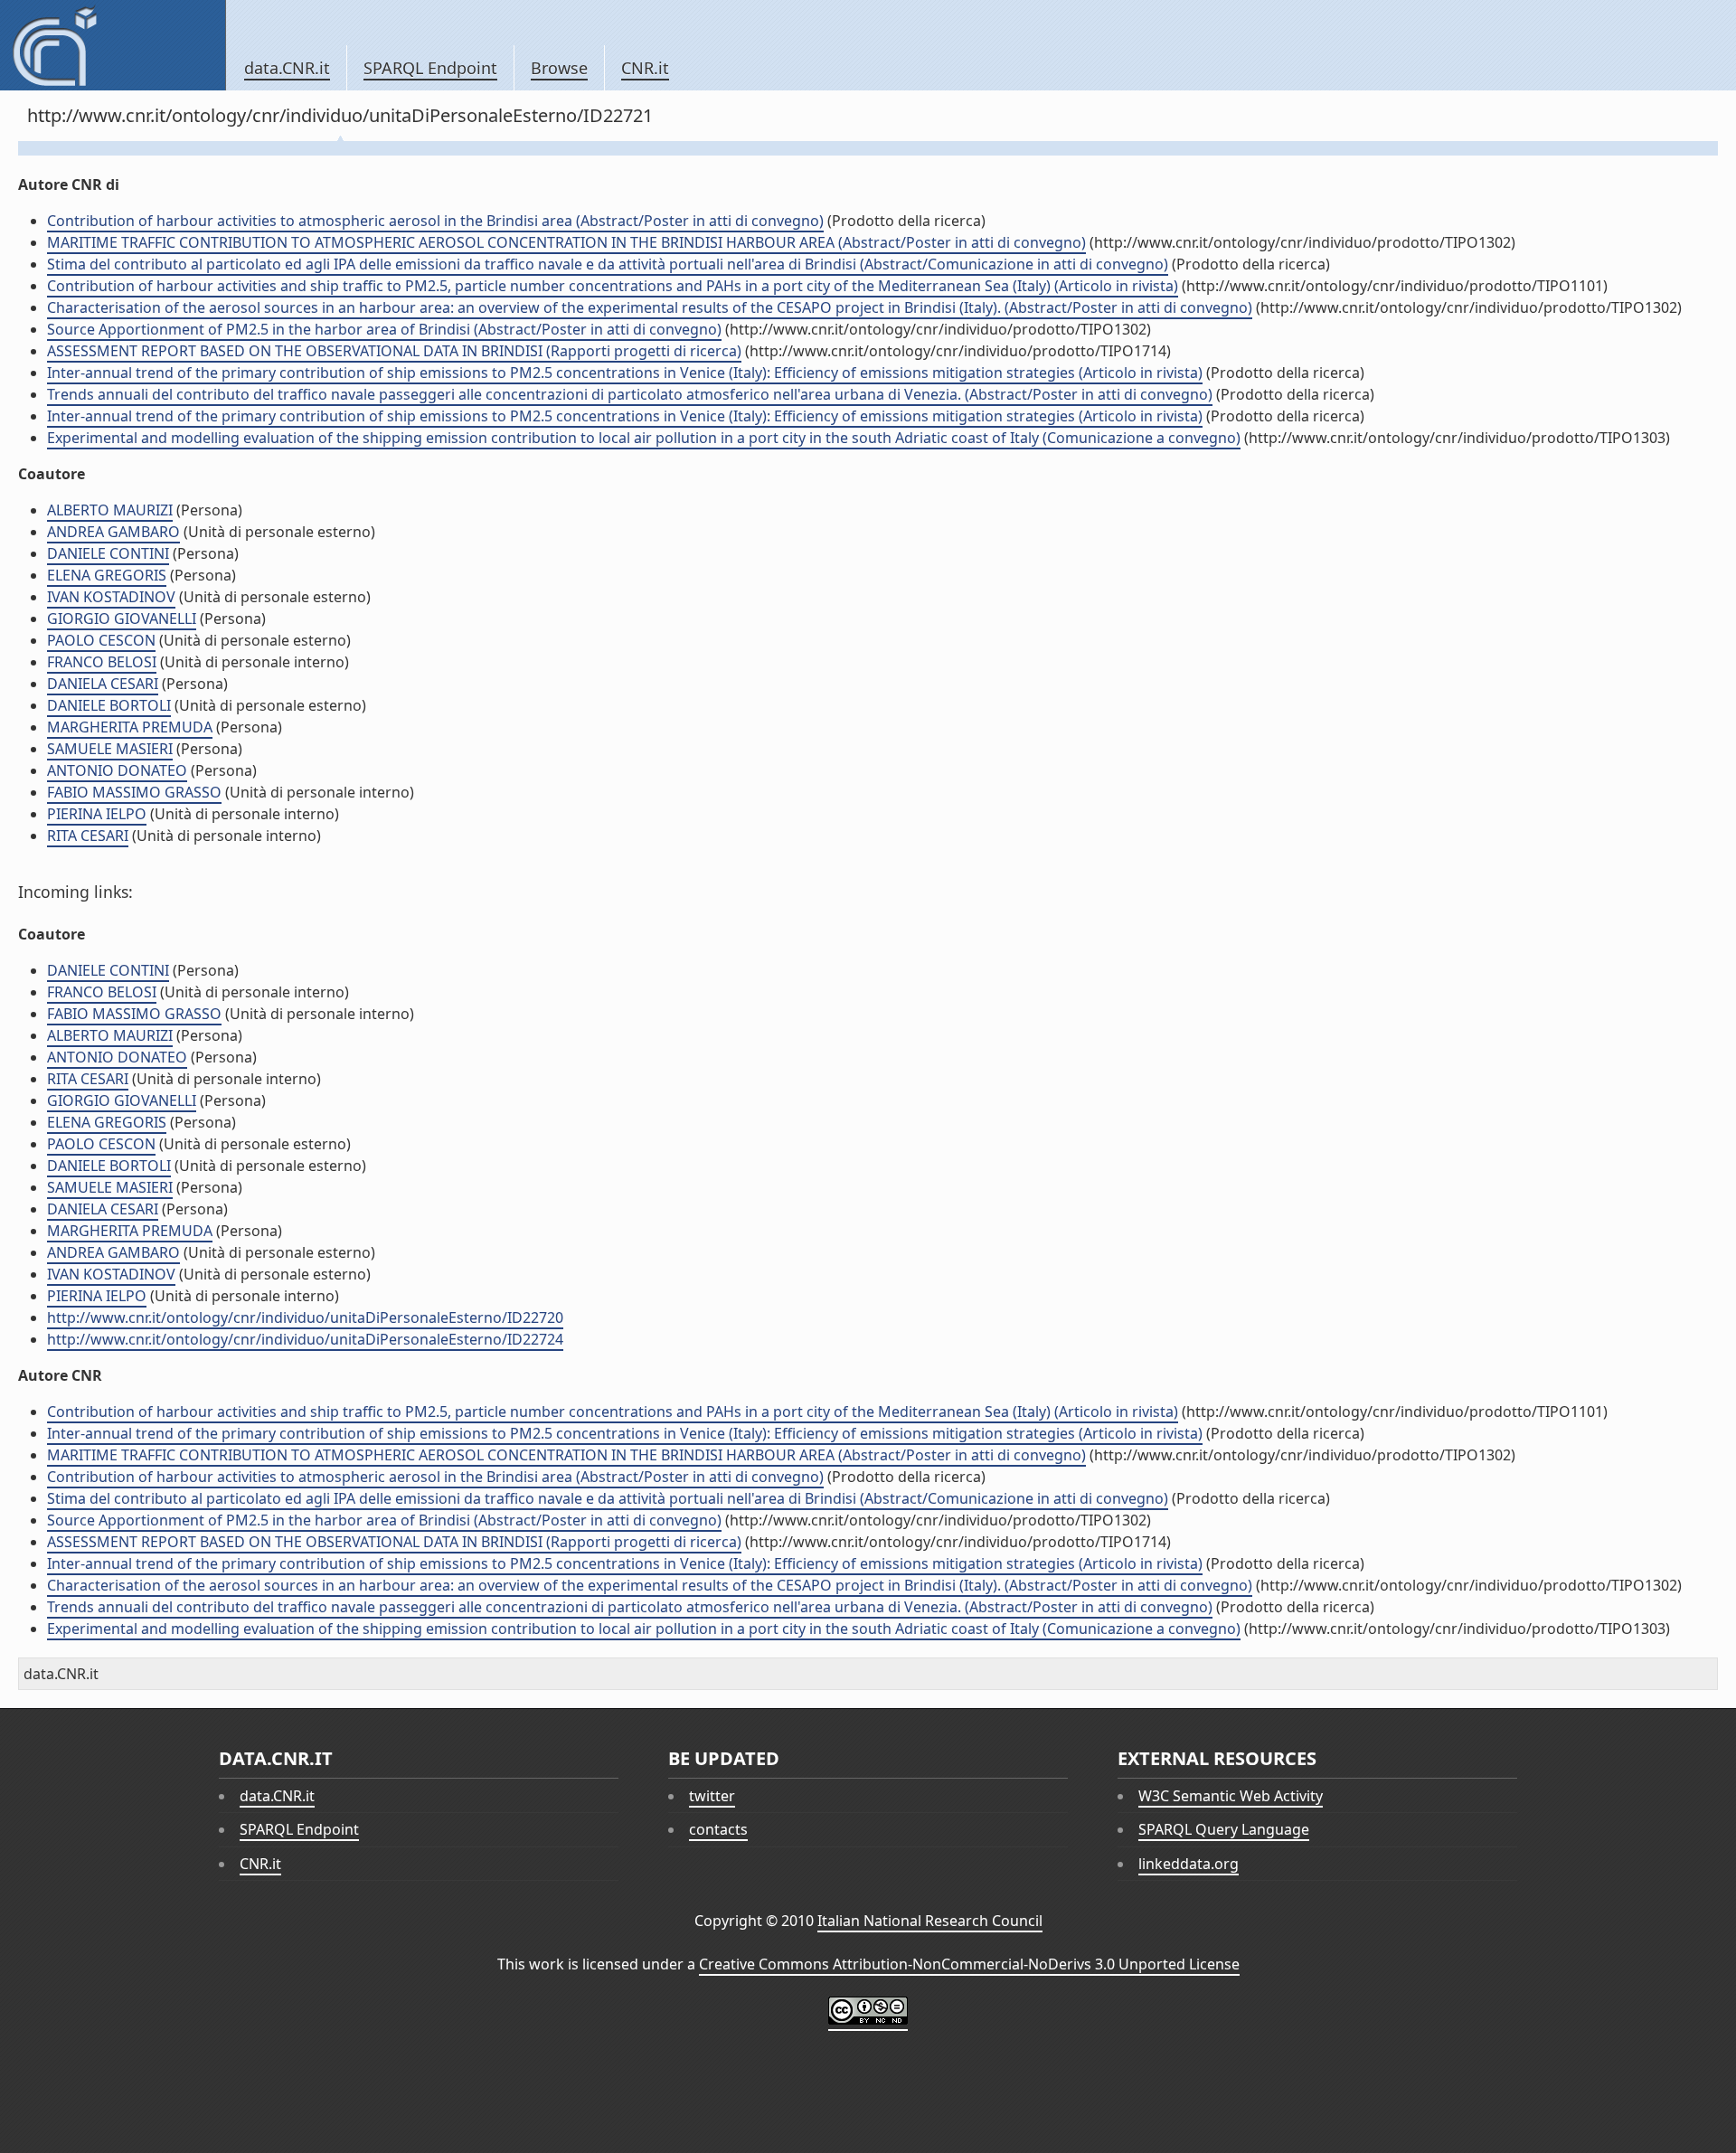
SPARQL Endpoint (430, 68)
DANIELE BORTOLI (109, 705)
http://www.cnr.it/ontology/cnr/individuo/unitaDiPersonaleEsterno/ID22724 (305, 1339)
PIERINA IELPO (97, 814)
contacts (718, 1829)
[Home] (113, 45)
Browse (559, 68)
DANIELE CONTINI (108, 553)
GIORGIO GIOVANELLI (122, 619)
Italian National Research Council (930, 1921)
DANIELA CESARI (103, 684)
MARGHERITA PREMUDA (130, 727)
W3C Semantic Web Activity (1231, 1796)
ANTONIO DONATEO (117, 770)
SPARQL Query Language (1224, 1829)
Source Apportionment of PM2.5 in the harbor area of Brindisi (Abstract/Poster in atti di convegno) (384, 329)
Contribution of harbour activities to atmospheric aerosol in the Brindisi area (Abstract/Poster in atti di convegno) (435, 221)
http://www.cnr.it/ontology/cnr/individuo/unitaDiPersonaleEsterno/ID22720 (305, 1317)
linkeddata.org (1189, 1864)
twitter (712, 1796)
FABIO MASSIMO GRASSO (134, 792)
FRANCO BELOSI (102, 662)
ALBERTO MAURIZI (110, 510)
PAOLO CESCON (101, 640)
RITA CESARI (88, 836)
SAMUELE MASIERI (110, 749)
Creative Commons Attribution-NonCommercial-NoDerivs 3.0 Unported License (969, 1964)
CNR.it (645, 68)
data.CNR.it (287, 68)
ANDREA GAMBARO (113, 532)
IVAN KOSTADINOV (111, 597)
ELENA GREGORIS (107, 575)
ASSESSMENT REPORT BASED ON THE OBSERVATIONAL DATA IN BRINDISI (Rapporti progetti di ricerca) (394, 351)
